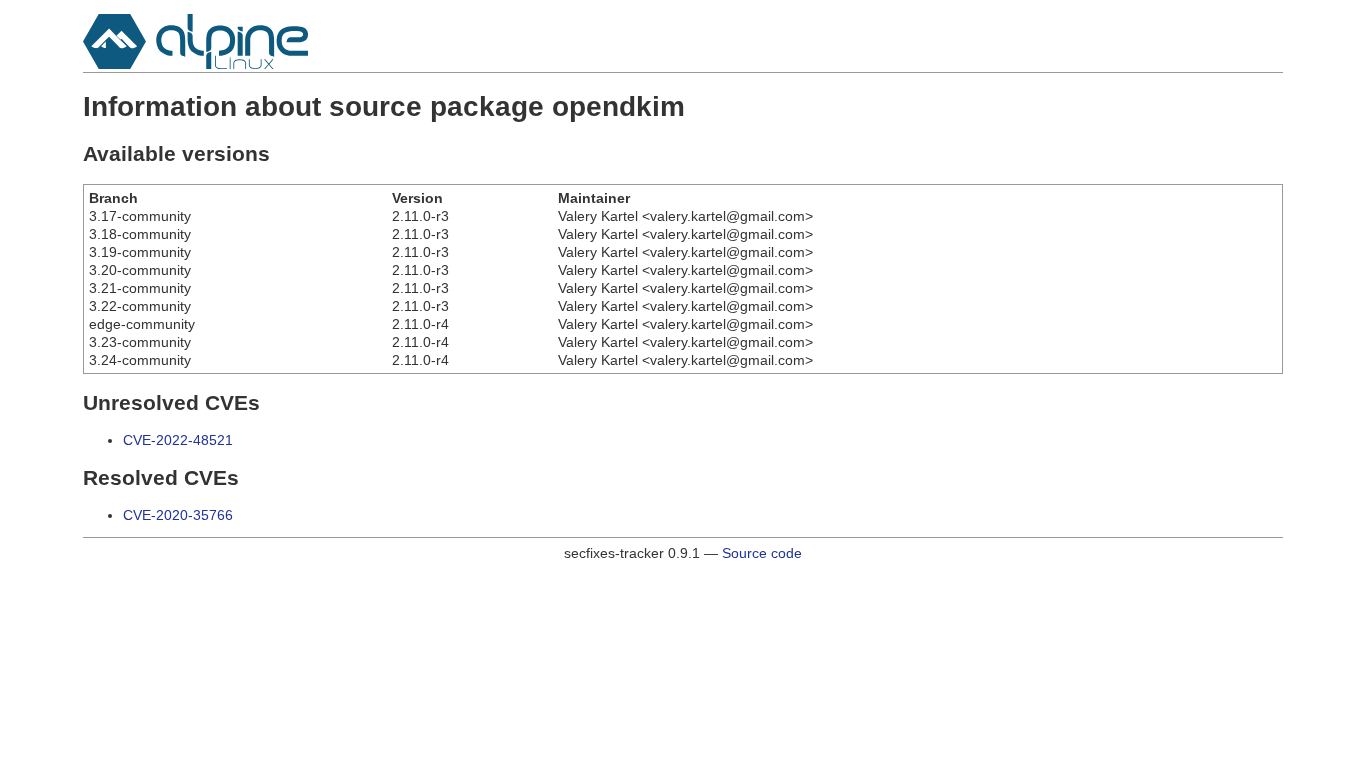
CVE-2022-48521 (178, 440)
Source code (762, 553)
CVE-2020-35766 (178, 515)
